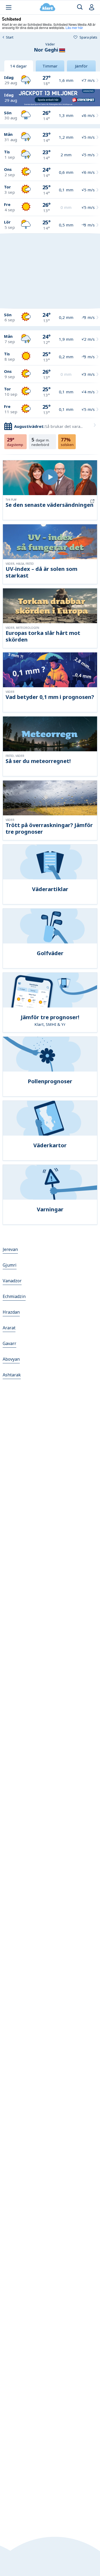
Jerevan (10, 1249)
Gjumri (10, 1265)
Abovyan (11, 1359)
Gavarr (9, 1343)
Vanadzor (12, 1281)
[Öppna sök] (80, 7)
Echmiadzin (14, 1296)
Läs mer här (74, 28)
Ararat (9, 1328)
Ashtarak (12, 1375)
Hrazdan (11, 1312)
